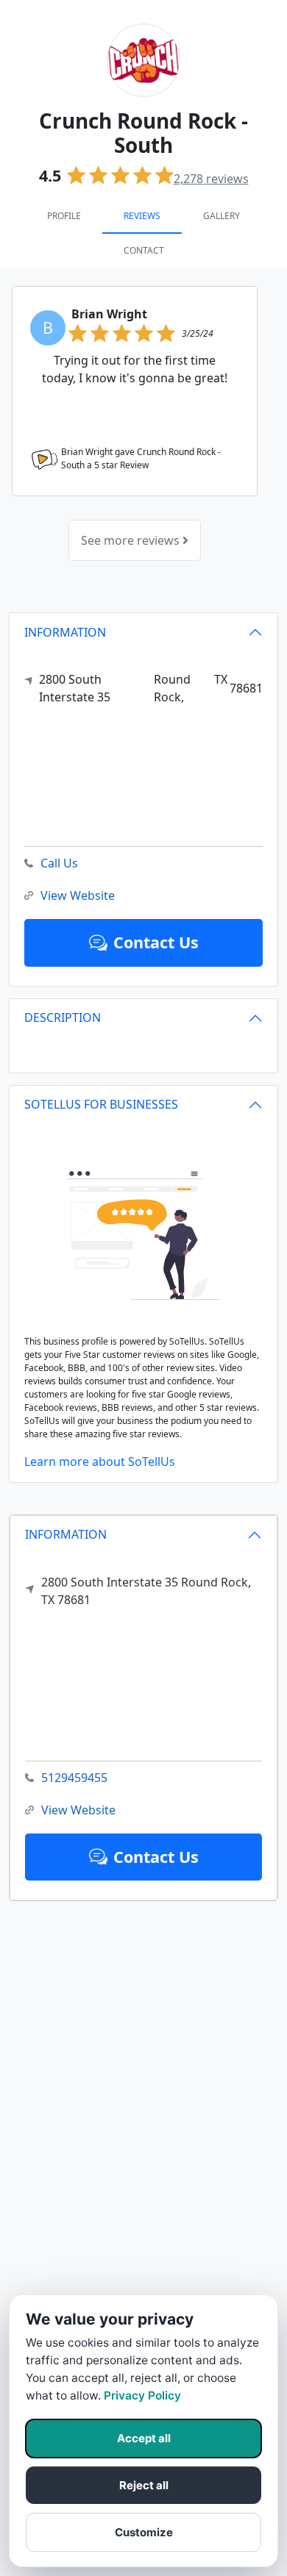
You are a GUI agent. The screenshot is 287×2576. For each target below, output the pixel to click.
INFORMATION (66, 1534)
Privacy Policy (142, 2396)
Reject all (144, 2485)
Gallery (222, 216)
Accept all (144, 2438)
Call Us (59, 863)
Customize (144, 2532)
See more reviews (132, 540)
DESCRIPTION (63, 1017)
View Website (78, 1810)
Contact (144, 250)
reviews (211, 179)
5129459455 (74, 1778)
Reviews (142, 216)
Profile (64, 216)
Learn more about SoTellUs (100, 1461)
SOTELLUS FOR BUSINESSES (101, 1104)
